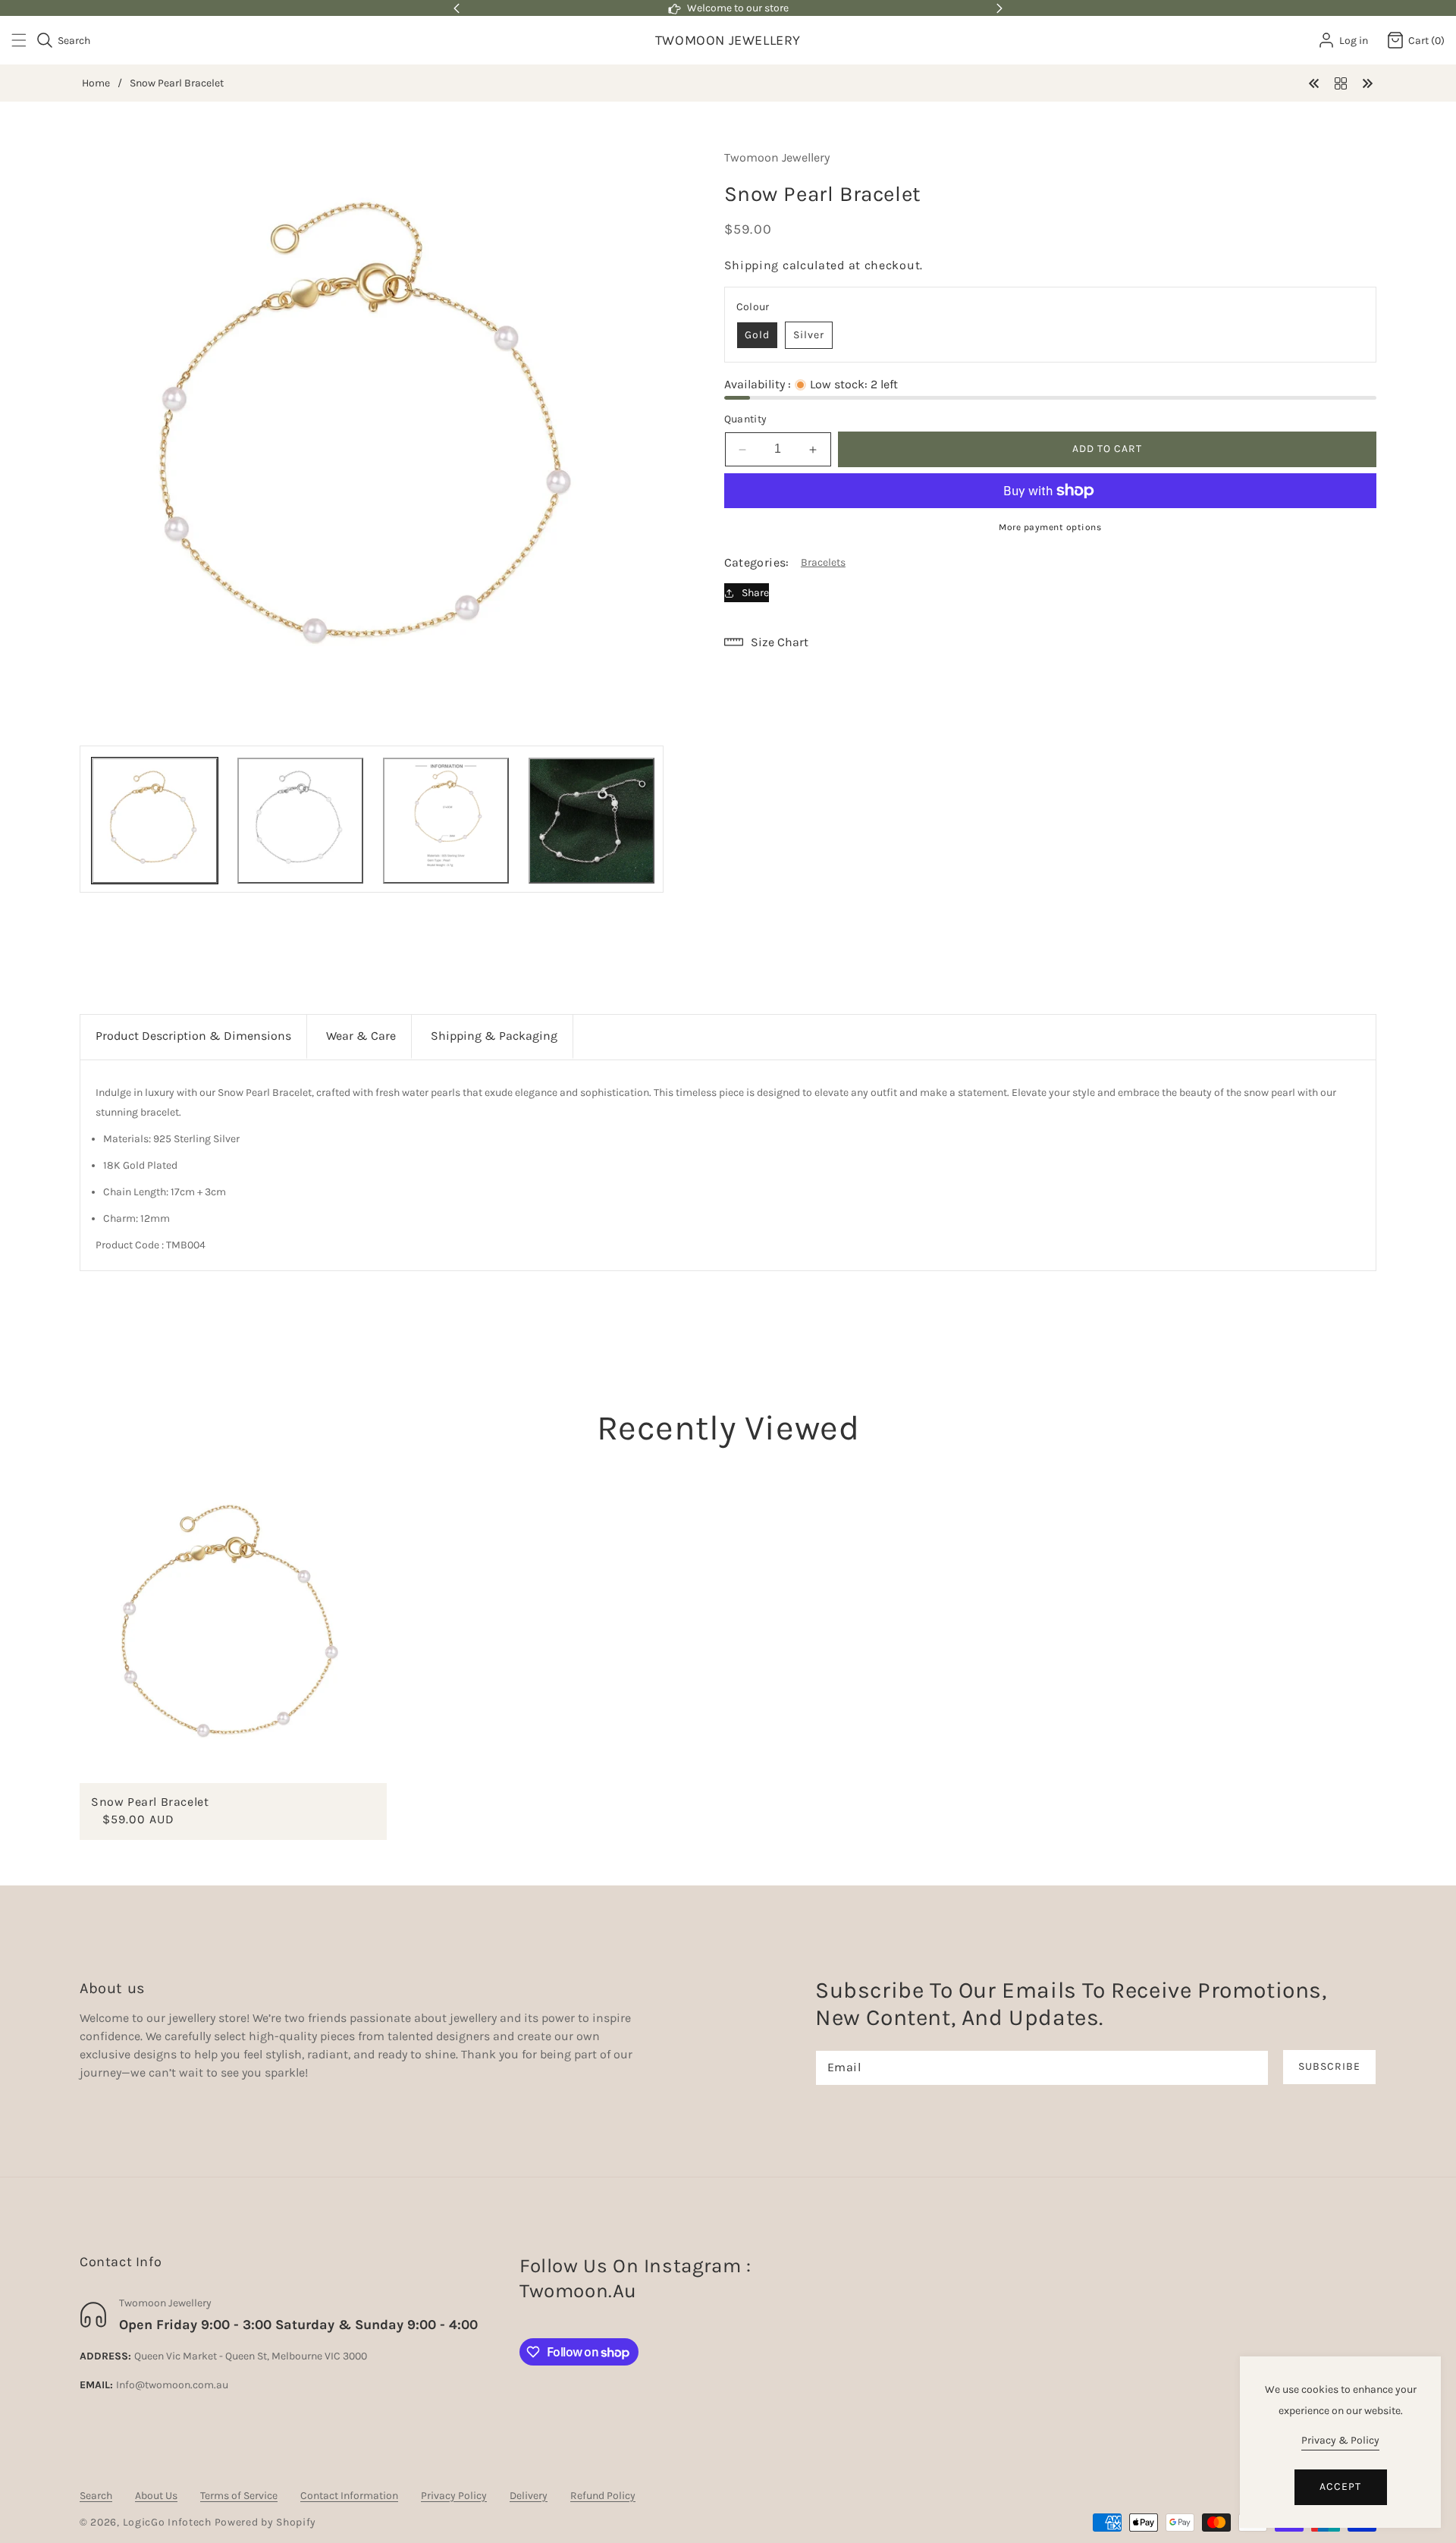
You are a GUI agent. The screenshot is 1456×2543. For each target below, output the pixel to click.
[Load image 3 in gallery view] (446, 821)
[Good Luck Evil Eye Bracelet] (1314, 82)
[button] (28, 40)
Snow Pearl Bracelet (150, 1802)
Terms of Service (239, 2496)
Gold (757, 335)
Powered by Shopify (266, 2522)
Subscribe (1329, 2066)
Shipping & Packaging (494, 1036)
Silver (809, 335)
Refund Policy (603, 2496)
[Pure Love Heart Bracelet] (1367, 82)
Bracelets (823, 562)
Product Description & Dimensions (193, 1036)
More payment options (1050, 527)
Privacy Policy (454, 2496)
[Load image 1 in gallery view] (155, 821)
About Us (156, 2496)
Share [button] (755, 593)
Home (96, 83)
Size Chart (780, 642)
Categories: (757, 562)
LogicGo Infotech (167, 2522)
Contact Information (349, 2496)
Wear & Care (361, 1036)
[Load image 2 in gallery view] (300, 821)
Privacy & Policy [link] (1340, 2440)
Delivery (529, 2496)
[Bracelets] (1341, 82)
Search (96, 2496)
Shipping (752, 265)
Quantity (746, 419)
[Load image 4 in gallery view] (591, 821)
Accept (1340, 2486)
